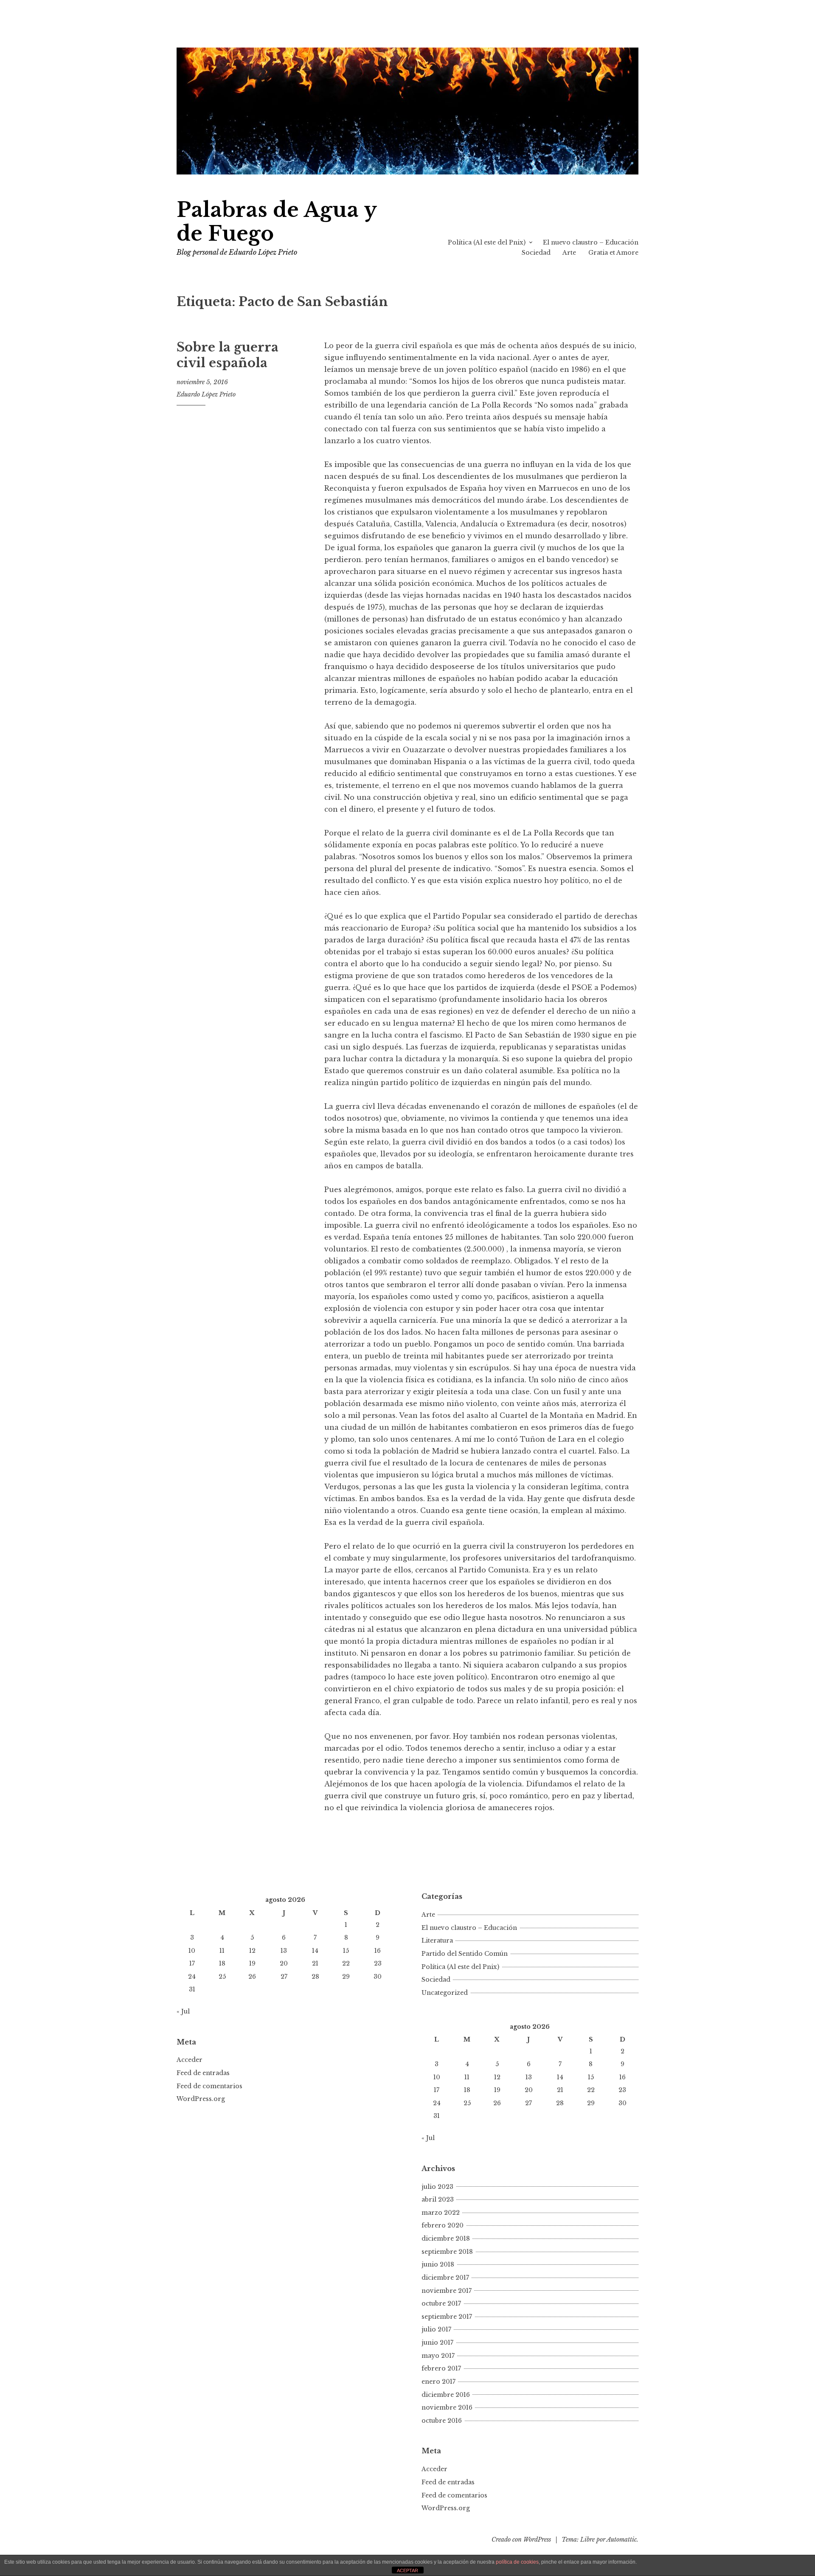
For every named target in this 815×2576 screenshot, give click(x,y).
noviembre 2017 (447, 2291)
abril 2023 (438, 2199)
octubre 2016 (442, 2421)
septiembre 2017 (447, 2317)
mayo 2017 (438, 2356)
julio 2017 (436, 2329)
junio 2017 (437, 2343)
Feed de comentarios (209, 2086)
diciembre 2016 (446, 2395)
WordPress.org (201, 2099)
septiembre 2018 (447, 2252)
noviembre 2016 (447, 2407)
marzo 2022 (441, 2213)
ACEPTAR (407, 2570)
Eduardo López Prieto (206, 394)
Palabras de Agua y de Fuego (277, 222)
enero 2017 (438, 2382)
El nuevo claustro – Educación (591, 242)
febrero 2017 (441, 2368)
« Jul (183, 2011)
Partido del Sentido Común (465, 1954)
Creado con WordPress (521, 2539)
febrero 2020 (443, 2225)
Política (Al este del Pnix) (487, 242)
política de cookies (517, 2562)
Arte (569, 253)
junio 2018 (438, 2264)
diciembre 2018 (446, 2239)
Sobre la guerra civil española (228, 355)
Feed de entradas (203, 2073)
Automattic (622, 2539)
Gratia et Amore (613, 253)
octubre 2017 (441, 2303)
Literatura (437, 1940)
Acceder (190, 2060)
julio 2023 (437, 2187)
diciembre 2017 (445, 2278)
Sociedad (536, 253)
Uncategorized (445, 1993)
